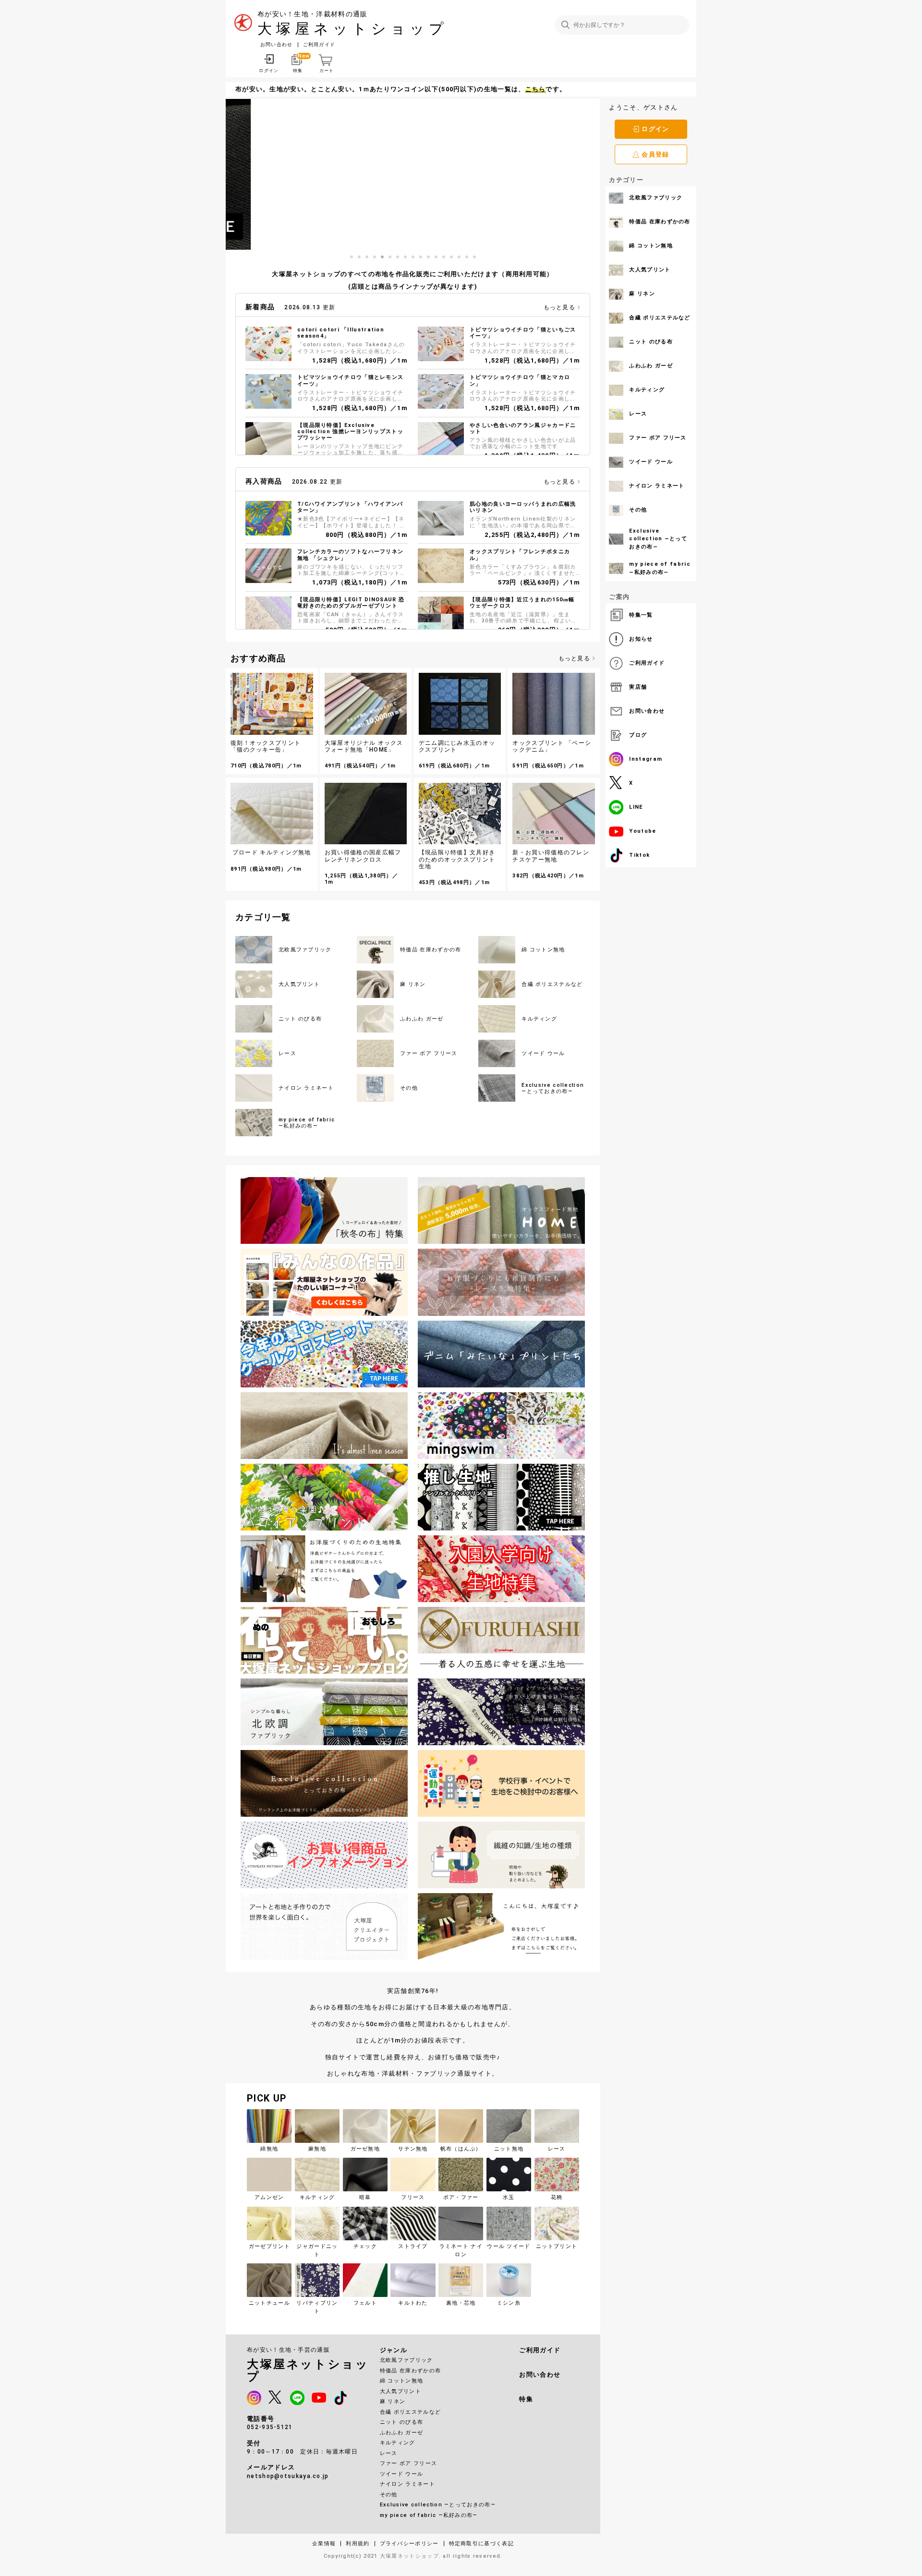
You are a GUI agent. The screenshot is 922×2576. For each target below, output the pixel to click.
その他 (389, 2495)
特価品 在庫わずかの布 (410, 2371)
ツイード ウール (401, 2474)
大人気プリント (400, 2391)
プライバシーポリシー (409, 2544)
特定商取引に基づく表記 (481, 2544)
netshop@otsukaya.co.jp (288, 2476)
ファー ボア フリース (408, 2463)
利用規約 (358, 2544)
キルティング (398, 2443)
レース (389, 2453)
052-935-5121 (270, 2427)
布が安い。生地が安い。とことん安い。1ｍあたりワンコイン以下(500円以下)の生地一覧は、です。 (401, 89)
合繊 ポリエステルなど (410, 2412)
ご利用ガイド (319, 44)
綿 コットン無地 (401, 2381)
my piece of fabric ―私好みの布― (429, 2515)
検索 (565, 25)
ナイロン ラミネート (407, 2484)
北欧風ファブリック (406, 2360)
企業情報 (324, 2544)
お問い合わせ (277, 44)
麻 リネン (393, 2401)
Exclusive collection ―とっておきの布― (438, 2505)
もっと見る (560, 307)
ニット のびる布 (401, 2422)
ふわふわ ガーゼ (401, 2433)
